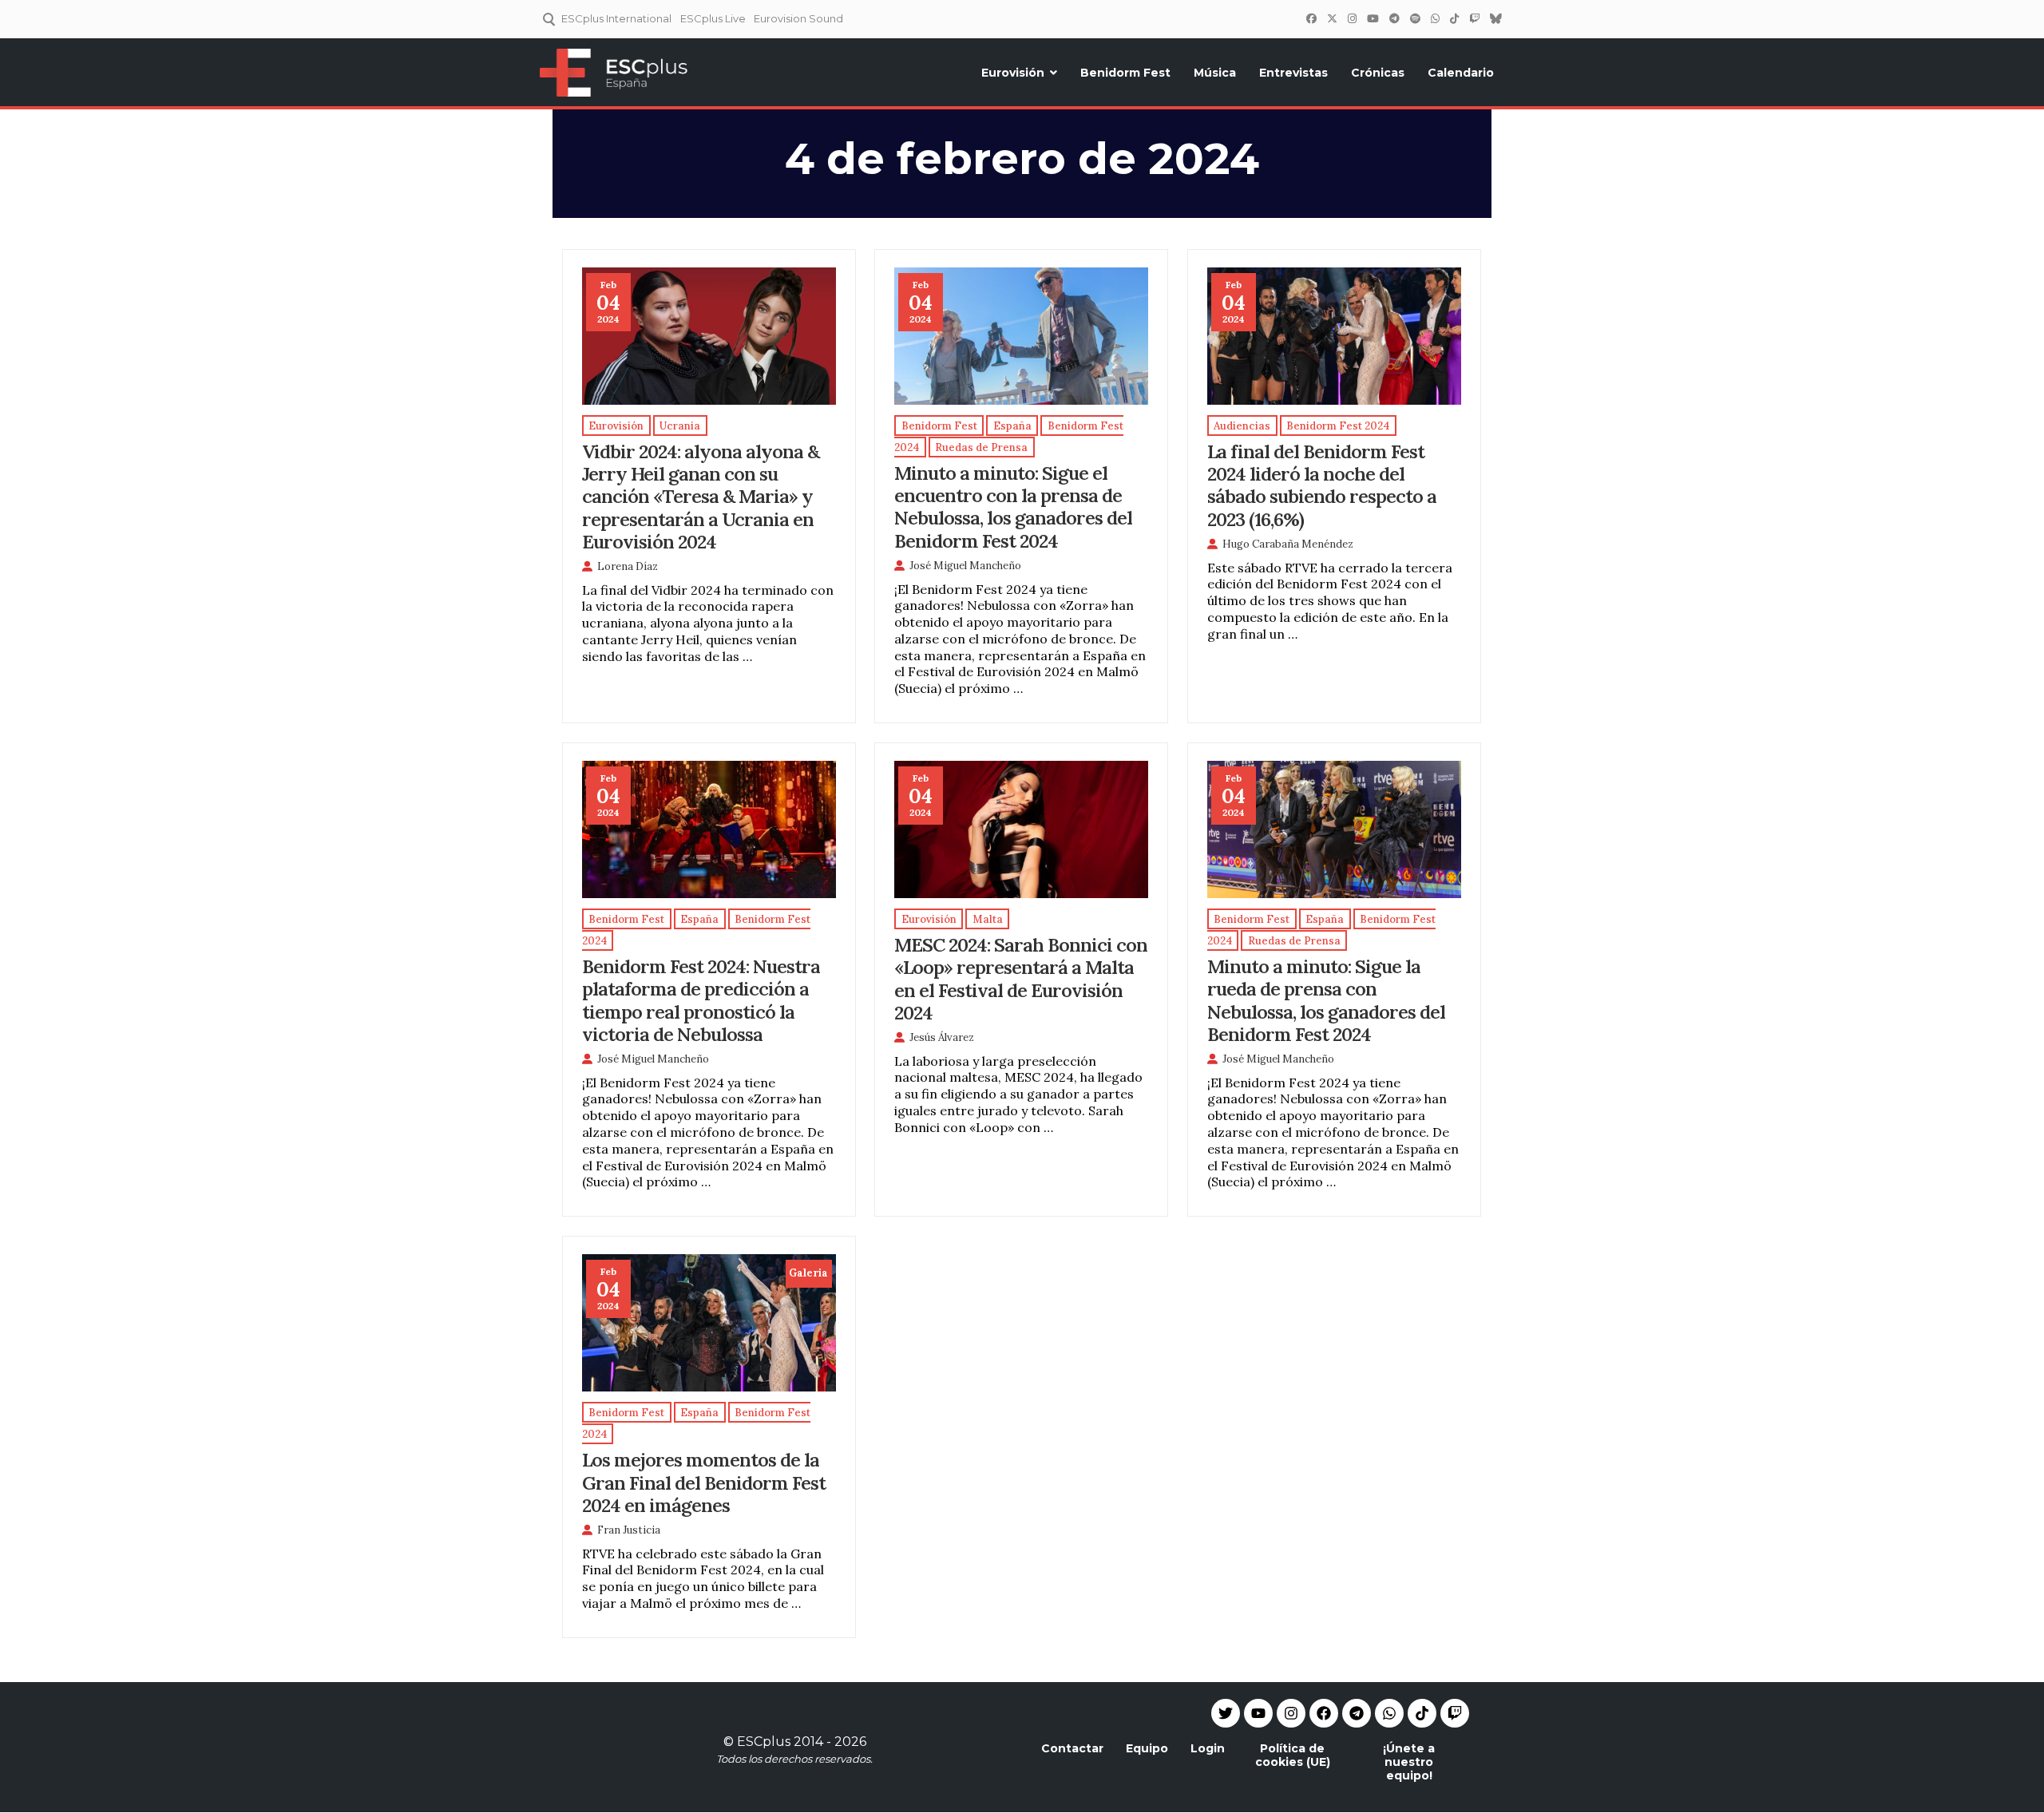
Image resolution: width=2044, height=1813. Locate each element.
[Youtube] (1258, 1713)
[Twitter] (1332, 18)
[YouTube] (1373, 18)
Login (1208, 1748)
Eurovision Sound (798, 18)
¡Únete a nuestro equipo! (1409, 1762)
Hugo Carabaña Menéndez (1288, 544)
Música (1215, 73)
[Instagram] (1352, 18)
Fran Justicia (629, 1530)
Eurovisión (1013, 73)
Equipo (1147, 1748)
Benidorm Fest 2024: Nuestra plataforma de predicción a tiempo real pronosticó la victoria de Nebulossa (701, 1000)
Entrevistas (1293, 73)
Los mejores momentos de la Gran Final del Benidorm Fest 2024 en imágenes (704, 1482)
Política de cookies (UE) (1293, 1755)
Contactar (1072, 1748)
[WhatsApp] (1435, 18)
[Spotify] (1415, 18)
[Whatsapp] (1389, 1713)
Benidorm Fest (1125, 73)
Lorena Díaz (628, 566)
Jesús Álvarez (942, 1037)
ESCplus (764, 1742)
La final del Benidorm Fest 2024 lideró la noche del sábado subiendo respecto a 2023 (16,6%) (1322, 485)
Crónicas (1378, 73)
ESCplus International (616, 18)
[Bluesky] (1495, 18)
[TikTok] (1454, 18)
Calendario (1461, 73)
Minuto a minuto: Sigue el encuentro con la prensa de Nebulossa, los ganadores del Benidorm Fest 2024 (1013, 506)
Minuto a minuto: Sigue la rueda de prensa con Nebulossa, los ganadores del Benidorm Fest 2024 (1326, 1000)
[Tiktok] (1422, 1713)
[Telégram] (1394, 18)
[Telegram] (1357, 1713)
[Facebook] (1311, 18)
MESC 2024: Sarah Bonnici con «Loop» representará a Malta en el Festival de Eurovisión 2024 (1021, 978)
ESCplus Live (713, 18)
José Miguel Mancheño (965, 566)
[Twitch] (1474, 18)
